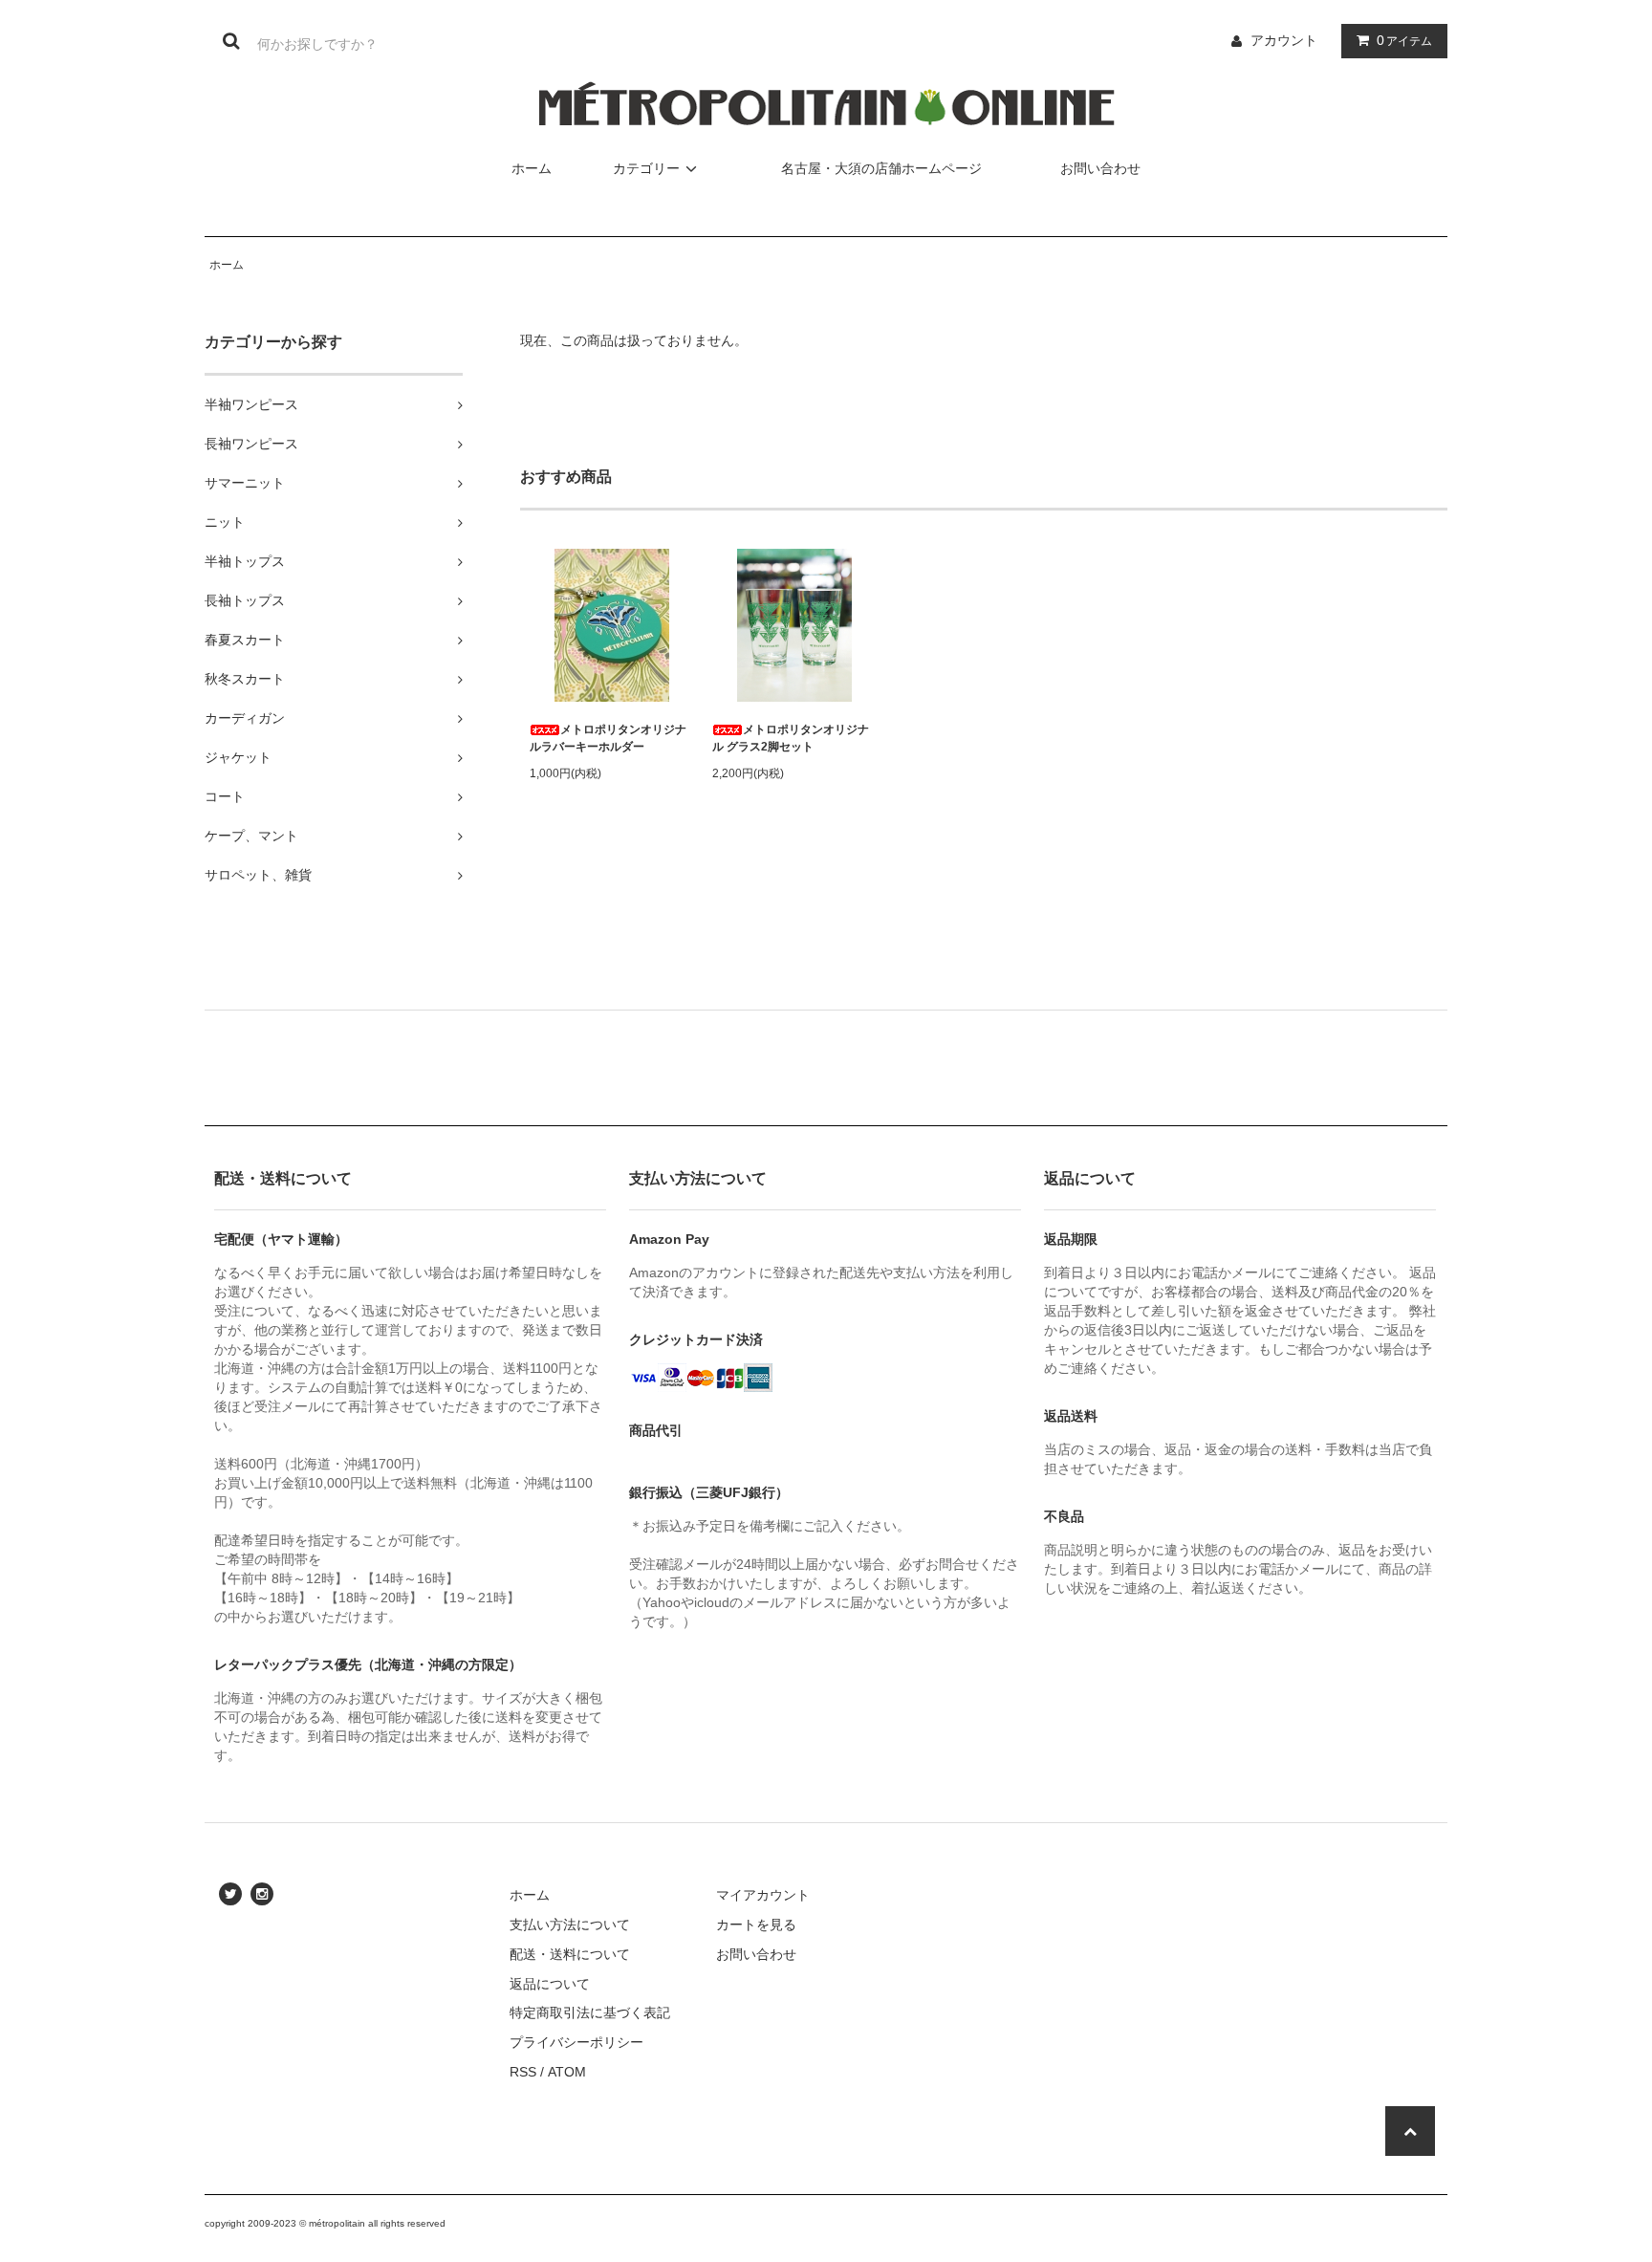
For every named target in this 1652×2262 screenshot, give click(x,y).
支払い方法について (570, 1925)
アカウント (1284, 40)
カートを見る (756, 1925)
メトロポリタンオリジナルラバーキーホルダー (608, 738)
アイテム (1404, 40)
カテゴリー (646, 168)
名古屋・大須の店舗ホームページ (881, 168)
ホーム (532, 168)
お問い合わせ (1100, 168)
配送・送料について (570, 1954)
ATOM (567, 2072)
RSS (523, 2072)
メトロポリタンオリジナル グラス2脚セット (791, 738)
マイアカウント (763, 1895)
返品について (550, 1984)
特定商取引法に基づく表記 (590, 2012)
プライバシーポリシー (576, 2042)
